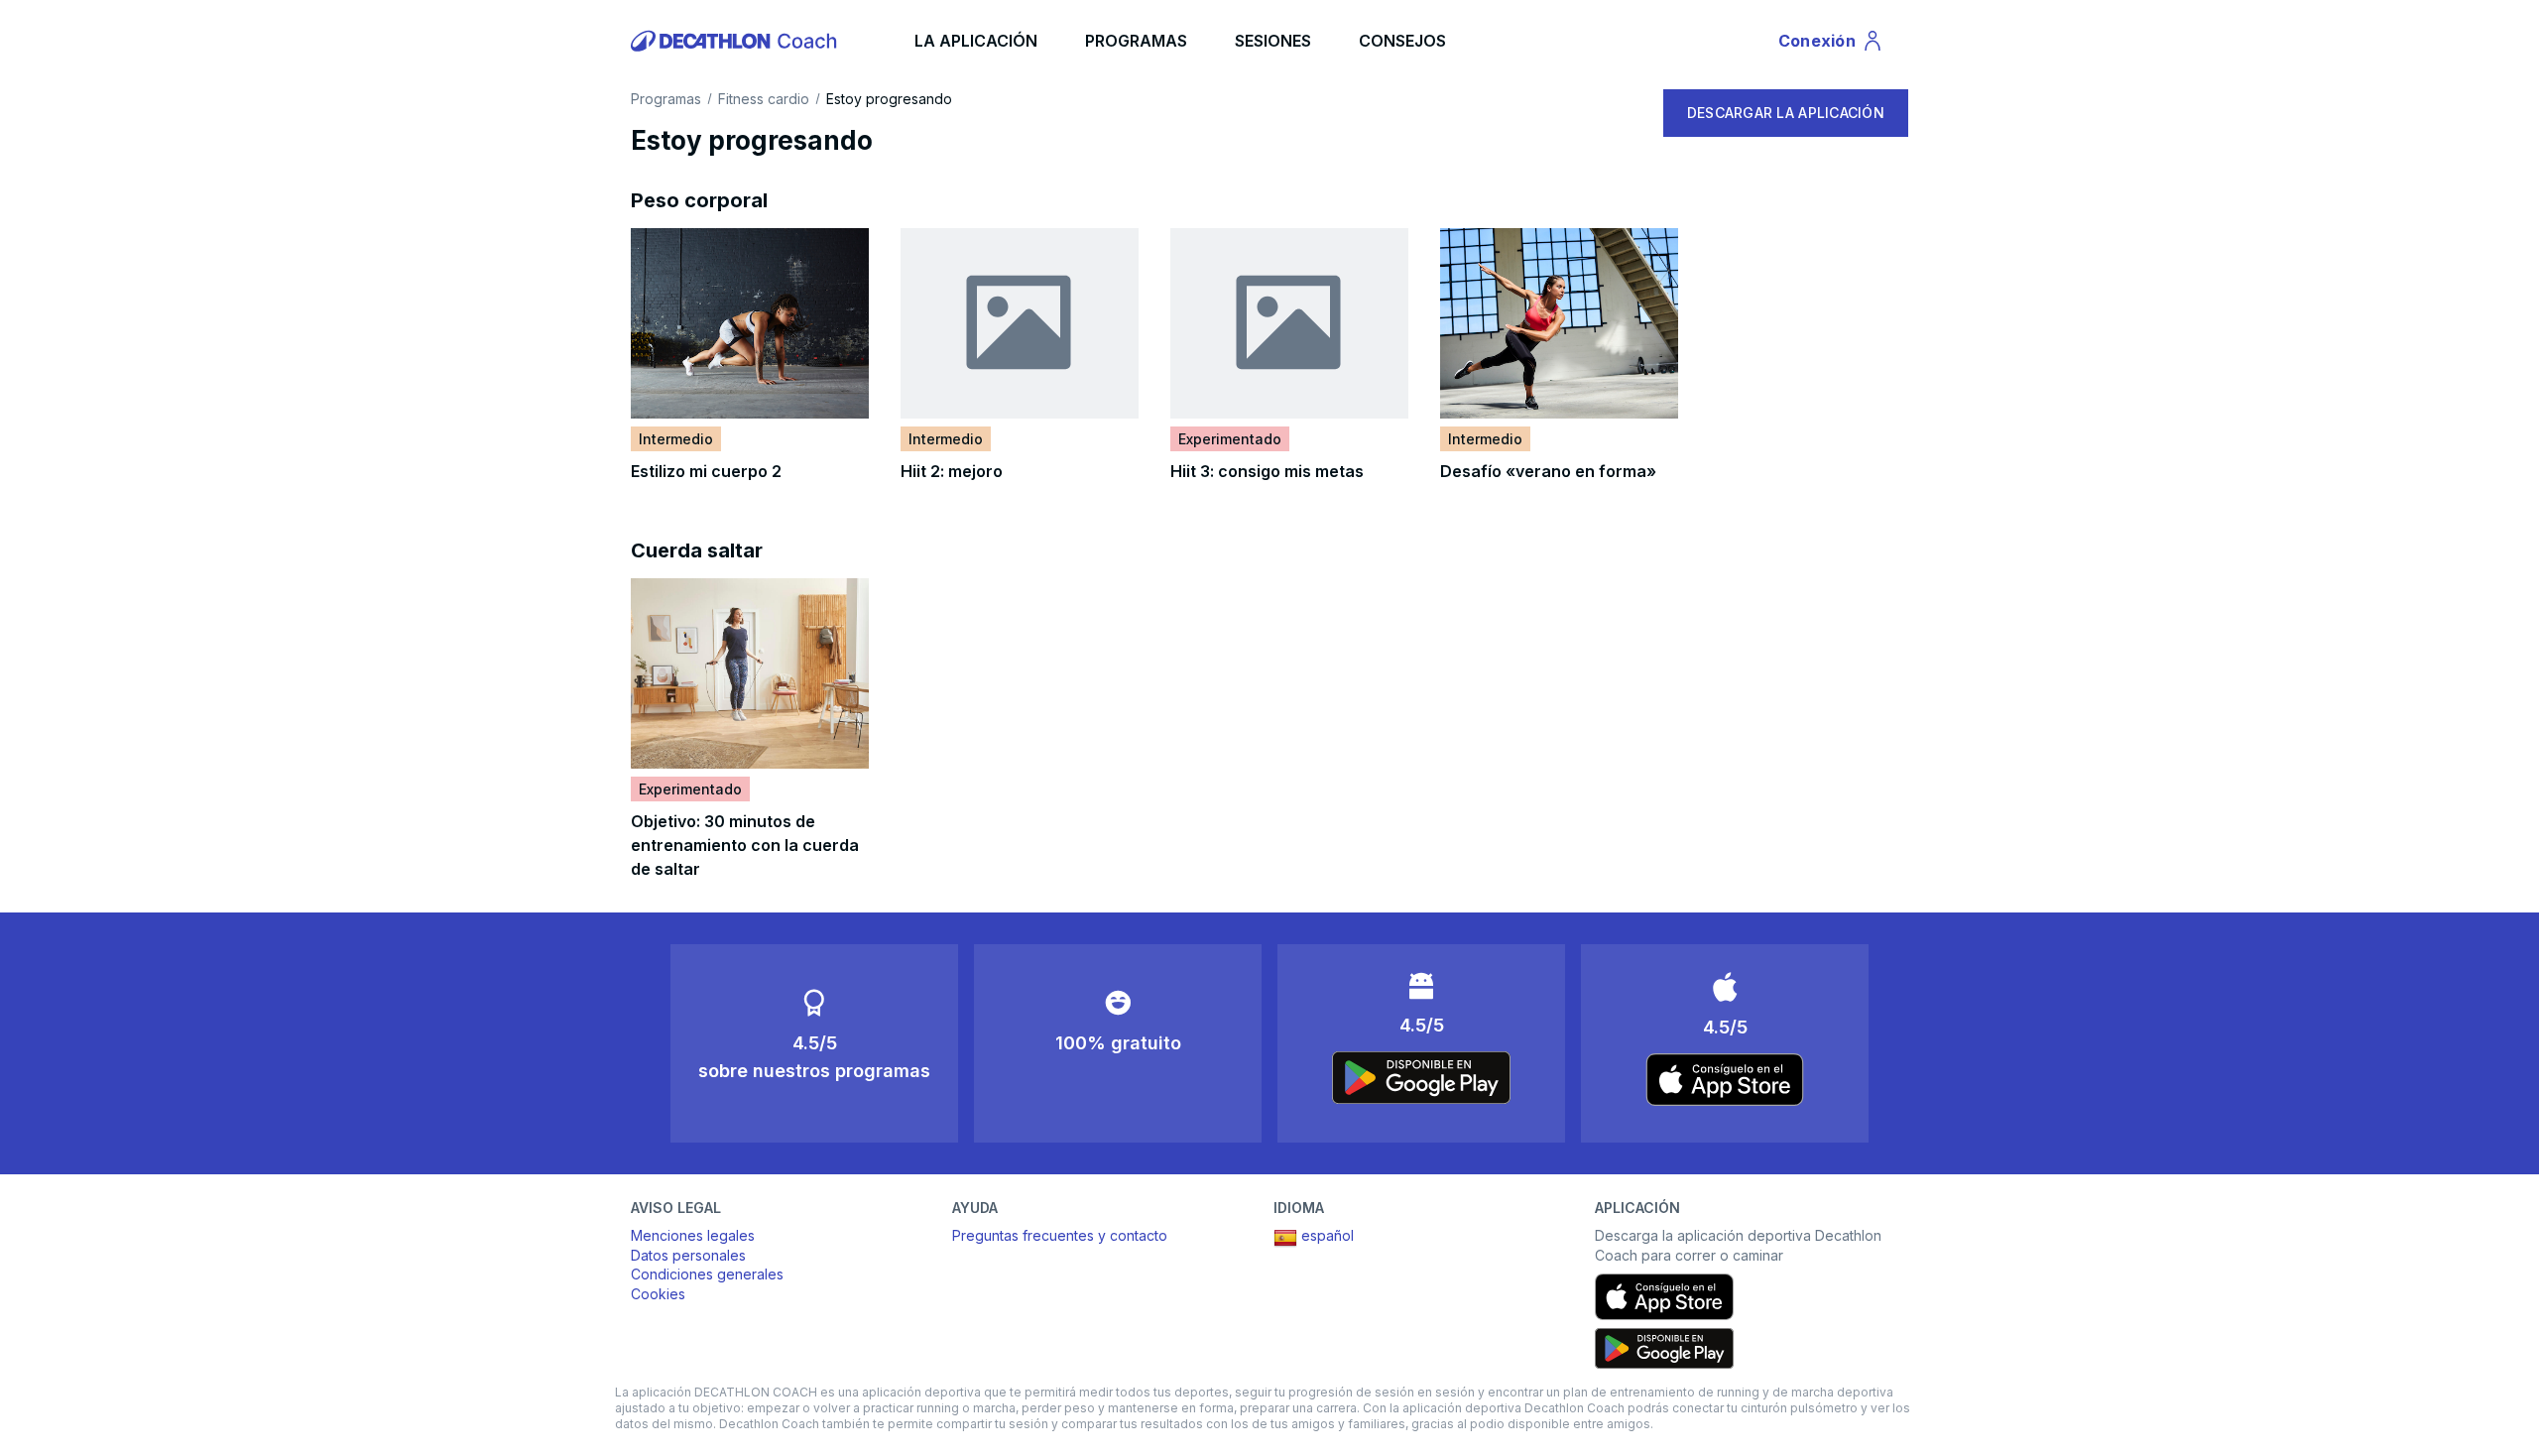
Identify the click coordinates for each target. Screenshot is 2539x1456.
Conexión (1831, 45)
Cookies (658, 1294)
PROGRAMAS (1136, 41)
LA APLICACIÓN (976, 41)
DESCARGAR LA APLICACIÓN (1786, 113)
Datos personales (688, 1255)
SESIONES (1273, 41)
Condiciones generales (707, 1274)
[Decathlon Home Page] (737, 41)
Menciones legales (693, 1235)
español (1328, 1235)
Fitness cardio (764, 99)
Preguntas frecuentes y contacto (1060, 1235)
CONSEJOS (1402, 41)
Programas (666, 99)
